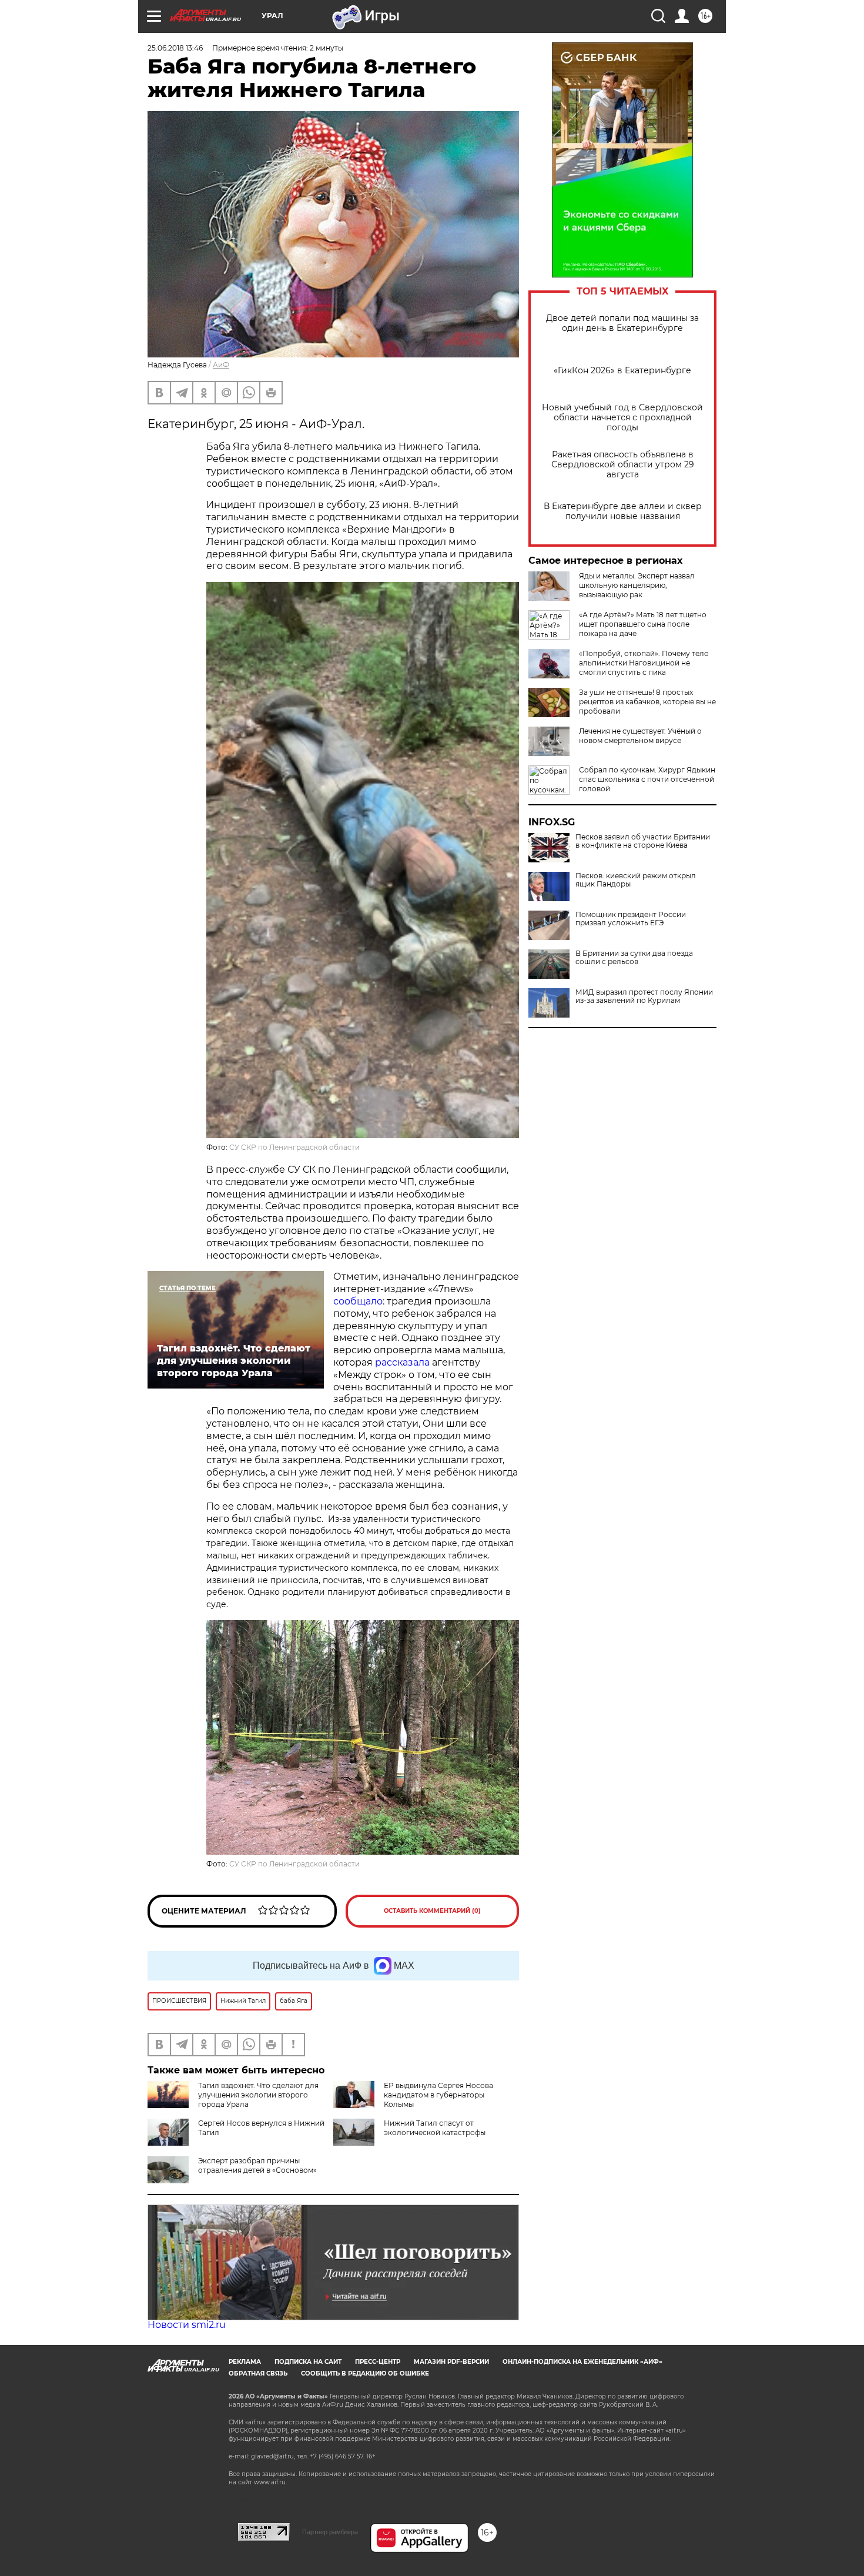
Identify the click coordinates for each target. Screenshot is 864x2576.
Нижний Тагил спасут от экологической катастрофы (435, 2128)
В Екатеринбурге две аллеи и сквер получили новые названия (623, 511)
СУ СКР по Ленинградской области (294, 1147)
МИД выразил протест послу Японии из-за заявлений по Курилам (644, 996)
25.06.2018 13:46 (175, 48)
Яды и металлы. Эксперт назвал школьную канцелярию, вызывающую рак (637, 585)
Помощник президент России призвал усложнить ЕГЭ (631, 919)
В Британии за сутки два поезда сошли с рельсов (634, 958)
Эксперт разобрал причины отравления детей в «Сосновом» (257, 2165)
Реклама (245, 2362)
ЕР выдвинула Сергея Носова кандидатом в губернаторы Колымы (438, 2095)
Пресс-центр (378, 2362)
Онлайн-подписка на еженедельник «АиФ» (582, 2362)
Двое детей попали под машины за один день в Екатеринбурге (622, 323)
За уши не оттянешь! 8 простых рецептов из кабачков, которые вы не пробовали (647, 702)
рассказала (402, 1362)
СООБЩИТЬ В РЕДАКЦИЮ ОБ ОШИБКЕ (365, 2373)
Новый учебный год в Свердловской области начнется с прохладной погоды (622, 418)
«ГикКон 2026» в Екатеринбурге (622, 371)
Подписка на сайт (308, 2362)
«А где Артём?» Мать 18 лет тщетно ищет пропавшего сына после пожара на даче (643, 624)
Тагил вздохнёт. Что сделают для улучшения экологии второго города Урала (258, 2095)
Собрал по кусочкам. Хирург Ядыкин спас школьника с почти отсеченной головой (647, 779)
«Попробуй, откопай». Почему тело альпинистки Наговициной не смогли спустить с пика (644, 663)
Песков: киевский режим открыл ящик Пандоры (636, 880)
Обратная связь (258, 2373)
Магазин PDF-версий (451, 2362)
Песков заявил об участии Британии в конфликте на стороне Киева (643, 841)
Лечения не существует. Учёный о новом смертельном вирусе (640, 736)
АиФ (221, 365)
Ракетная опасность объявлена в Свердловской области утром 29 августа (623, 465)
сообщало (358, 1301)
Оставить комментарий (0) (432, 1911)
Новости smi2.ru (187, 2325)
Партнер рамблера (330, 2532)
